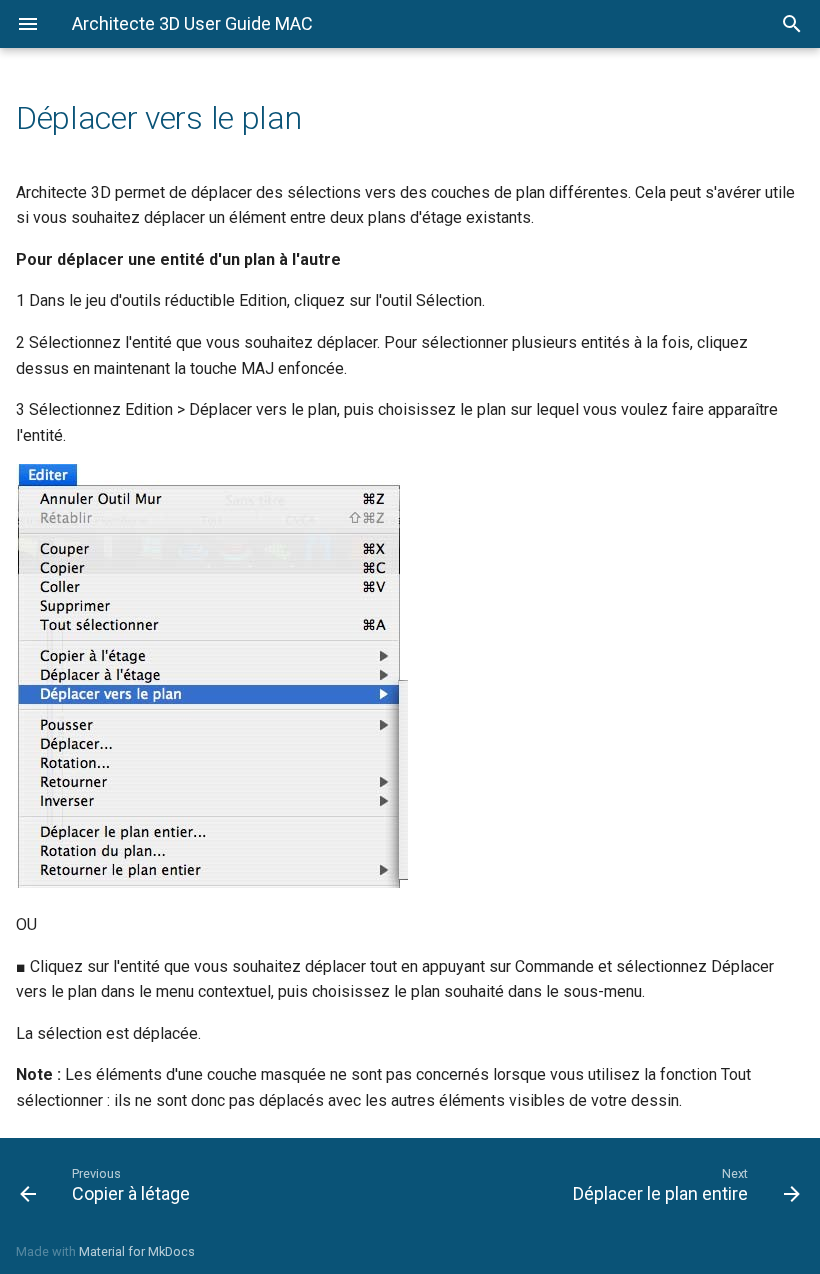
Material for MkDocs (137, 1251)
